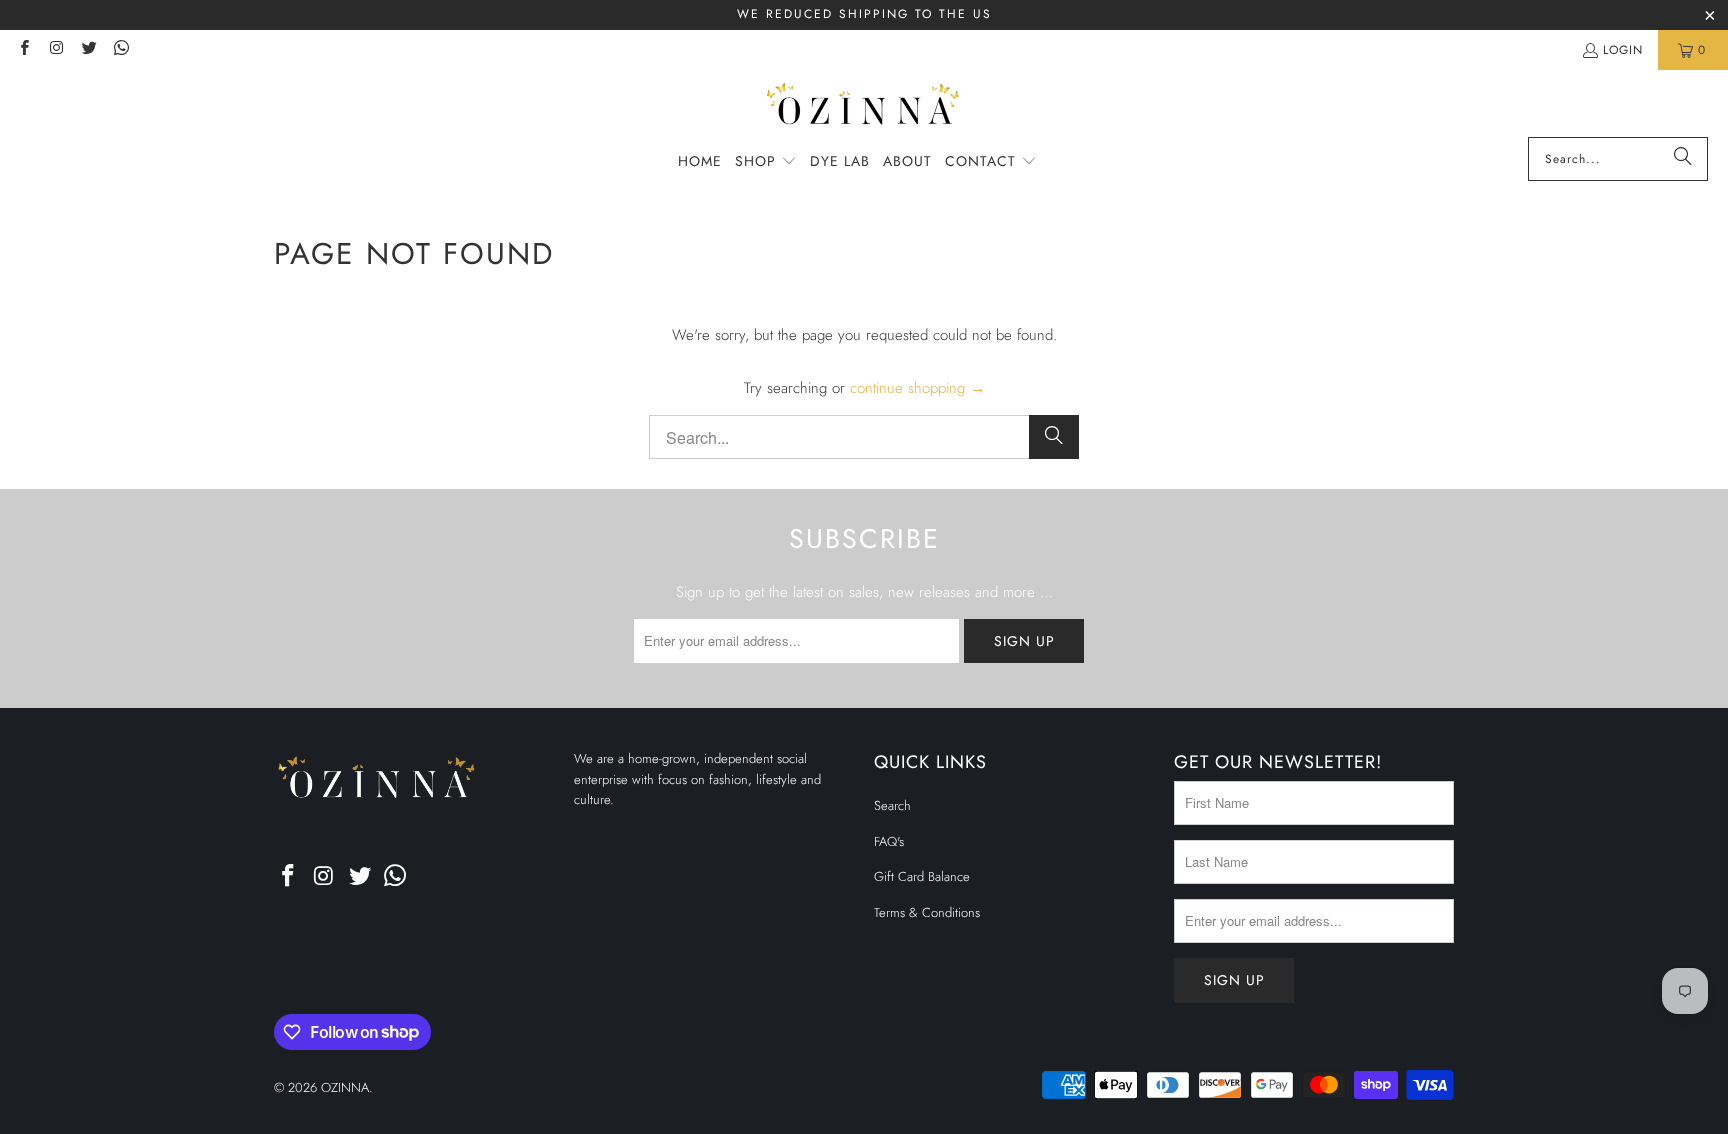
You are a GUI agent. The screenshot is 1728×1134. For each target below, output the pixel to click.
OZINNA (345, 1087)
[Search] (1683, 159)
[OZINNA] (864, 108)
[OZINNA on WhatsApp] (120, 50)
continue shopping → (917, 388)
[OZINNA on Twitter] (88, 50)
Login (1623, 50)
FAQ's (889, 841)
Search (892, 805)
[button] (766, 162)
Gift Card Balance (922, 876)
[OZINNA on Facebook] (23, 50)
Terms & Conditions (927, 912)
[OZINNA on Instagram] (55, 50)
